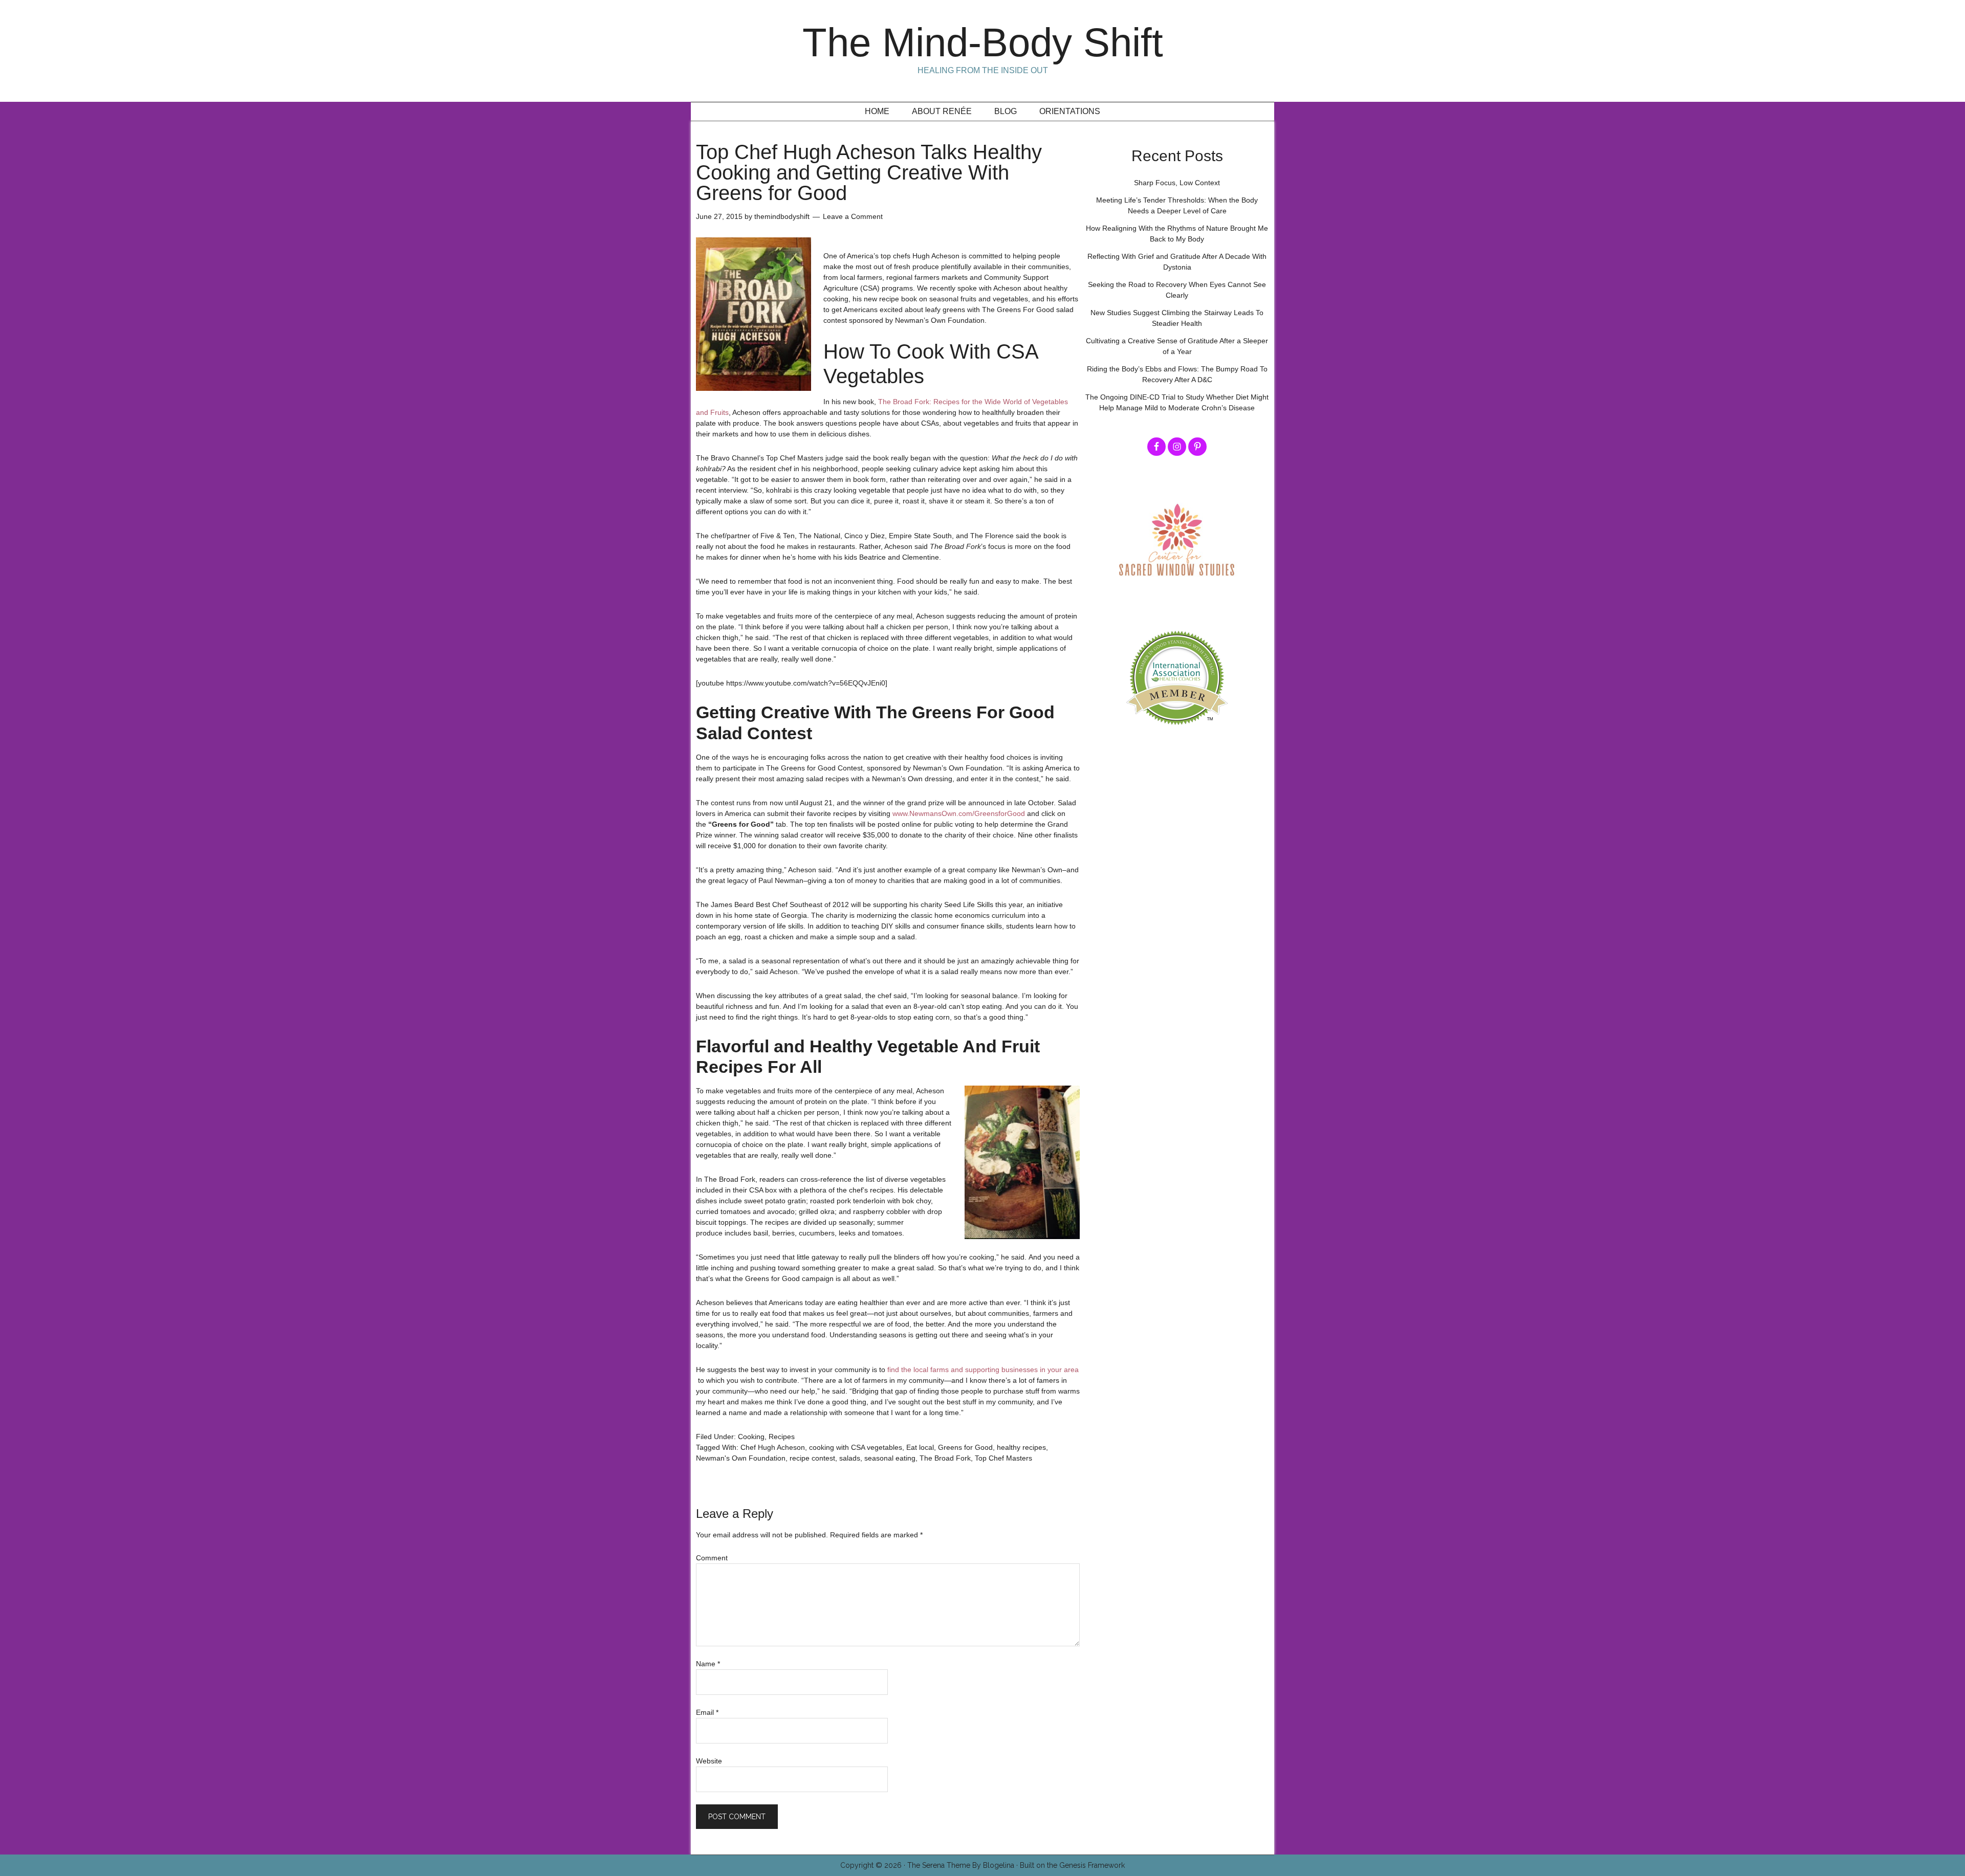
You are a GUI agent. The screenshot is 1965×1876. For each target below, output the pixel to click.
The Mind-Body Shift (983, 42)
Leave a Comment (853, 216)
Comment (712, 1558)
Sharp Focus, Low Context (1177, 183)
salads (850, 1458)
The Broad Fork (945, 1458)
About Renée (942, 111)
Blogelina (999, 1865)
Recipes (782, 1437)
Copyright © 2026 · (874, 1865)
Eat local (920, 1447)
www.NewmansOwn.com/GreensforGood (959, 813)
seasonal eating (890, 1458)
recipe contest (812, 1458)
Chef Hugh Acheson (773, 1447)
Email (707, 1712)
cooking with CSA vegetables (856, 1447)
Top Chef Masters (1003, 1458)
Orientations (1070, 111)
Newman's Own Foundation (741, 1458)
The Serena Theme (939, 1865)
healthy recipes (1021, 1447)
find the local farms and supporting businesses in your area (983, 1370)
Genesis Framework (1092, 1865)
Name (708, 1664)
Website (709, 1761)
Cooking (751, 1437)
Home (877, 111)
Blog (1006, 111)
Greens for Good (965, 1447)
